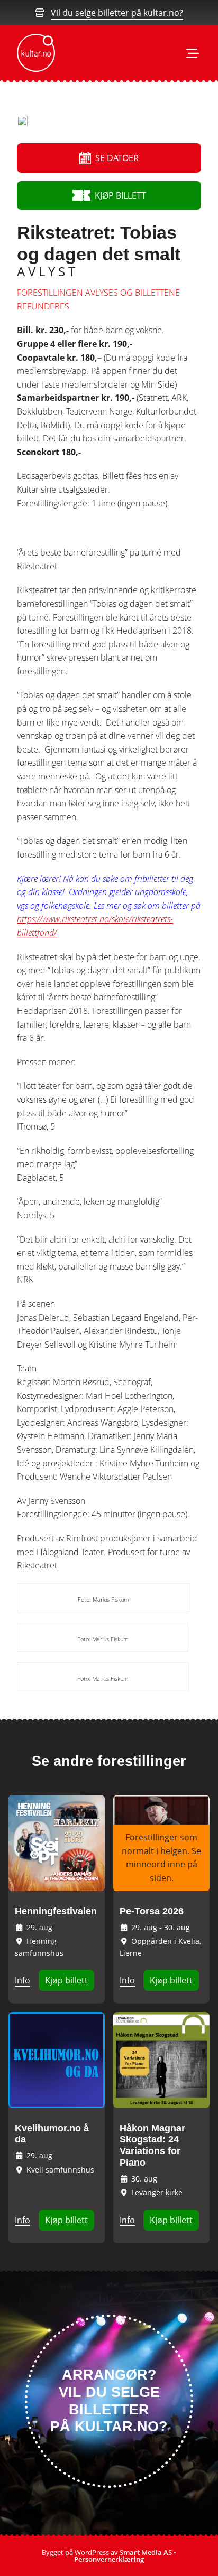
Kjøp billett (66, 1980)
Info (22, 1980)
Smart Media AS (146, 2552)
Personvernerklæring (109, 2559)
